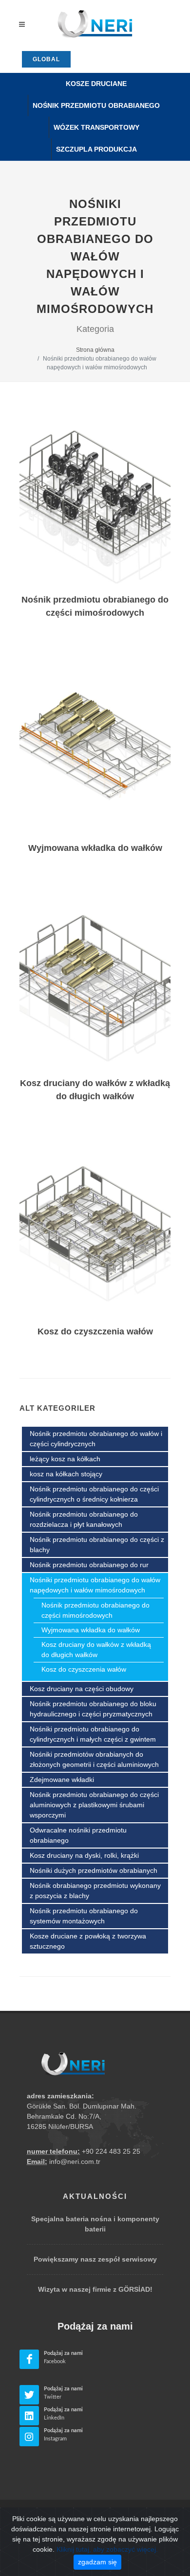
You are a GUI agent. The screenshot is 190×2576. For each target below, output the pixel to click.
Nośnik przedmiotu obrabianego (96, 105)
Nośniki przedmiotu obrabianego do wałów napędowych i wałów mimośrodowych (95, 1585)
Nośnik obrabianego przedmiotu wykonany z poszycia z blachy (95, 1891)
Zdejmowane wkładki (62, 1780)
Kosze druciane (96, 84)
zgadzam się (97, 2562)
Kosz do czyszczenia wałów (84, 1669)
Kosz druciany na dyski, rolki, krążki (84, 1855)
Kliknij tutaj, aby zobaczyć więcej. (107, 2549)
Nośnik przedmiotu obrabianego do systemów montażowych (84, 1916)
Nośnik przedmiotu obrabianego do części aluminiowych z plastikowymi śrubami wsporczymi (94, 1805)
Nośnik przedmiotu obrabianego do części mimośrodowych (95, 1610)
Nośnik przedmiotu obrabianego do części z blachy (97, 1545)
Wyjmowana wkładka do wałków (91, 1630)
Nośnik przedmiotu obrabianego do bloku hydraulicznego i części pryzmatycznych (93, 1709)
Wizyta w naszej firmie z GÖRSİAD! (95, 2289)
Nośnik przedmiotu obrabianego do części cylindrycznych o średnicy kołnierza (94, 1494)
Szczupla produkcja (96, 149)
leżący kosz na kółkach (65, 1459)
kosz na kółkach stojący (66, 1474)
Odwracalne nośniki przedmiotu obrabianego (78, 1835)
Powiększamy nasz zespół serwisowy (95, 2259)
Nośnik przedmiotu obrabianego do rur (89, 1565)
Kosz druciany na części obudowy (82, 1689)
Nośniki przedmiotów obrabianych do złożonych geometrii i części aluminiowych (94, 1759)
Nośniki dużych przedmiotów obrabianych (94, 1870)
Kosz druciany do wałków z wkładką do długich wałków (96, 1650)
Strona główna (95, 350)
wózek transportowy (96, 127)
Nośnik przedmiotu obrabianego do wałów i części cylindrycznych (96, 1439)
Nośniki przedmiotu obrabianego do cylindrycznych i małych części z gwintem (93, 1734)
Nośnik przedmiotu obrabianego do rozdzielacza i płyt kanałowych (84, 1519)
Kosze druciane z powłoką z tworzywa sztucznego (88, 1941)
